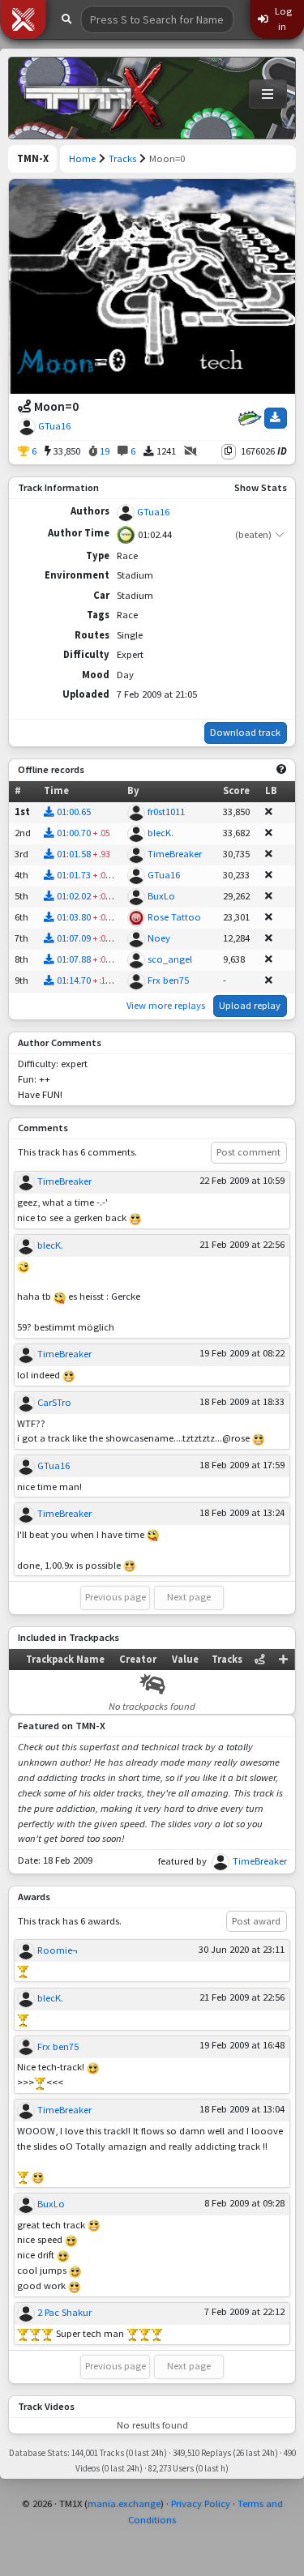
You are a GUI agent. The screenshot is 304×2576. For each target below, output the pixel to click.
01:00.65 (74, 812)
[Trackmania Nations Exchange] (94, 98)
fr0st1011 (166, 812)
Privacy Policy (201, 2503)
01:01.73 (74, 875)
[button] (23, 19)
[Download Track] (276, 418)
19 (103, 451)
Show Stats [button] (261, 487)
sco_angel (170, 959)
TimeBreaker (175, 854)
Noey (159, 938)
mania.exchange (124, 2503)
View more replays (166, 1005)
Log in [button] (282, 19)
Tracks (122, 158)
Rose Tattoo (174, 917)
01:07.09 (74, 938)
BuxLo (161, 896)
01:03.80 (74, 917)
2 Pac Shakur (64, 2312)
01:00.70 (74, 833)
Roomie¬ (57, 1950)
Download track (245, 732)
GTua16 (54, 426)
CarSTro (54, 1402)
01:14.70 (74, 980)
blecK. (161, 833)
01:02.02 (74, 896)
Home (82, 158)
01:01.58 (74, 854)
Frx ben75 (168, 980)
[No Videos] (191, 452)
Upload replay (250, 1005)
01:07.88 (74, 959)
